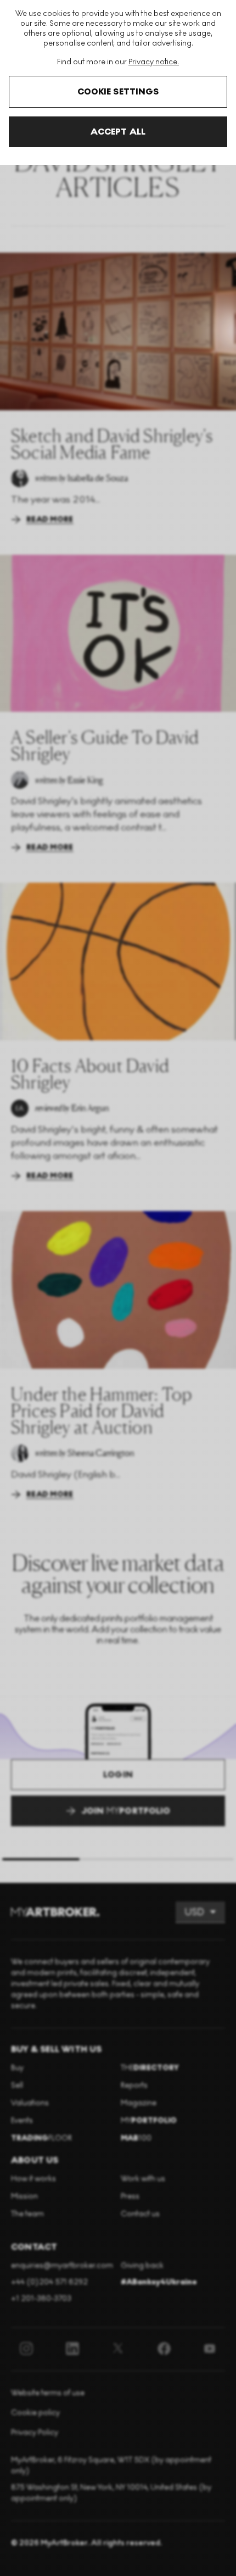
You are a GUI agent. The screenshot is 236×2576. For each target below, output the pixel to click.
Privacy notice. (154, 62)
